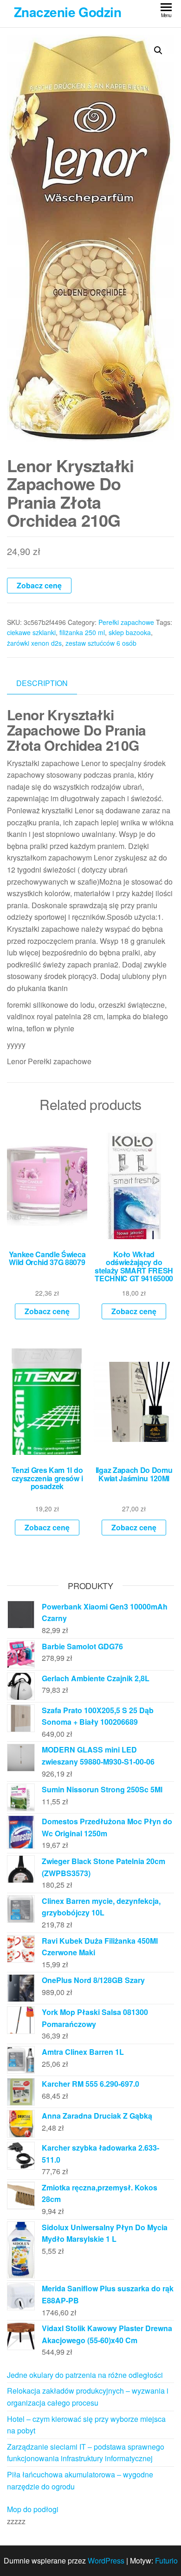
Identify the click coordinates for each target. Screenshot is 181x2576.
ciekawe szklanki (31, 632)
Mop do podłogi (33, 2509)
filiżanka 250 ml (82, 632)
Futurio (166, 2560)
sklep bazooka (130, 632)
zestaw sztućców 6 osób (101, 643)
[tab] (49, 683)
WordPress (106, 2560)
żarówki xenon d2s (34, 643)
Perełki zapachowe (126, 622)
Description (42, 683)
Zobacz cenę (39, 585)
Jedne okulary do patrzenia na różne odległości (85, 2375)
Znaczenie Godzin (68, 12)
